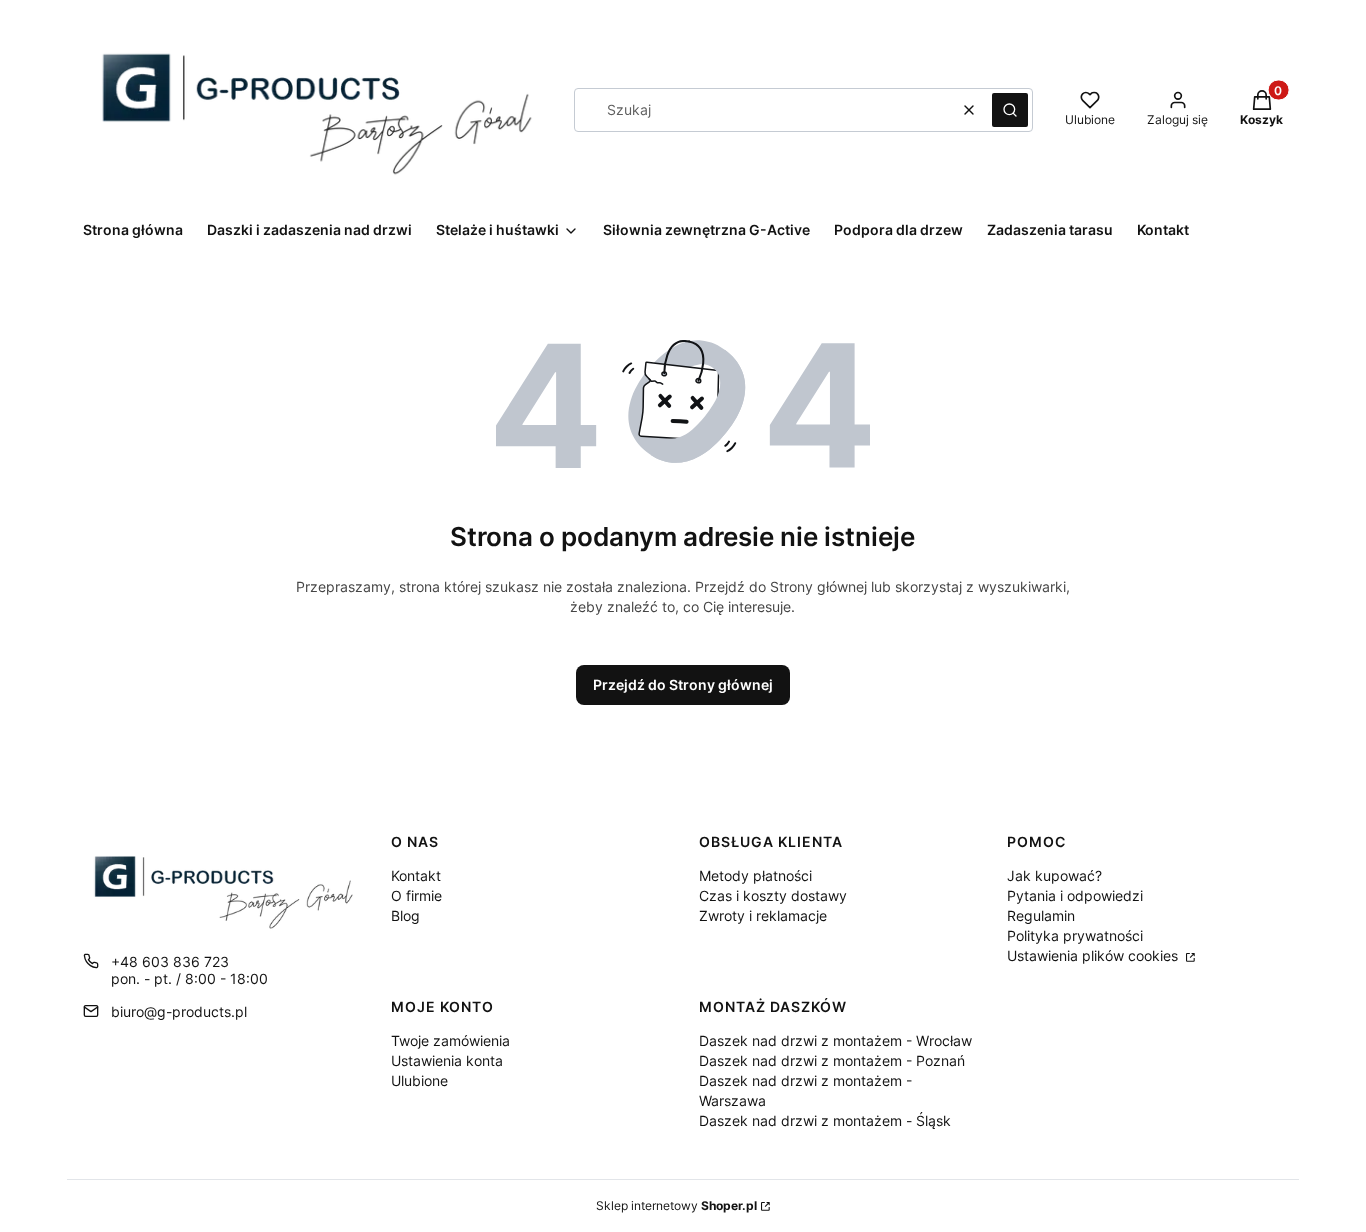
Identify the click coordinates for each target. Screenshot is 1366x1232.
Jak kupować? (1054, 875)
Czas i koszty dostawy (773, 895)
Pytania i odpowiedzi (1075, 895)
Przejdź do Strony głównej (683, 684)
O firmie (416, 895)
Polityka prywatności (1075, 935)
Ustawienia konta (447, 1060)
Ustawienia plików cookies (1094, 955)
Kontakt (416, 875)
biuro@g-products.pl (179, 1011)
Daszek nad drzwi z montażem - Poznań (832, 1060)
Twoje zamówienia (450, 1040)
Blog (405, 915)
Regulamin (1041, 915)
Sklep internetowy (676, 1205)
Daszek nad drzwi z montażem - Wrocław (835, 1040)
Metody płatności (755, 875)
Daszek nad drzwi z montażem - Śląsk (825, 1120)
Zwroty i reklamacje (763, 915)
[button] (1010, 110)
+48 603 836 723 (170, 961)
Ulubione (419, 1080)
